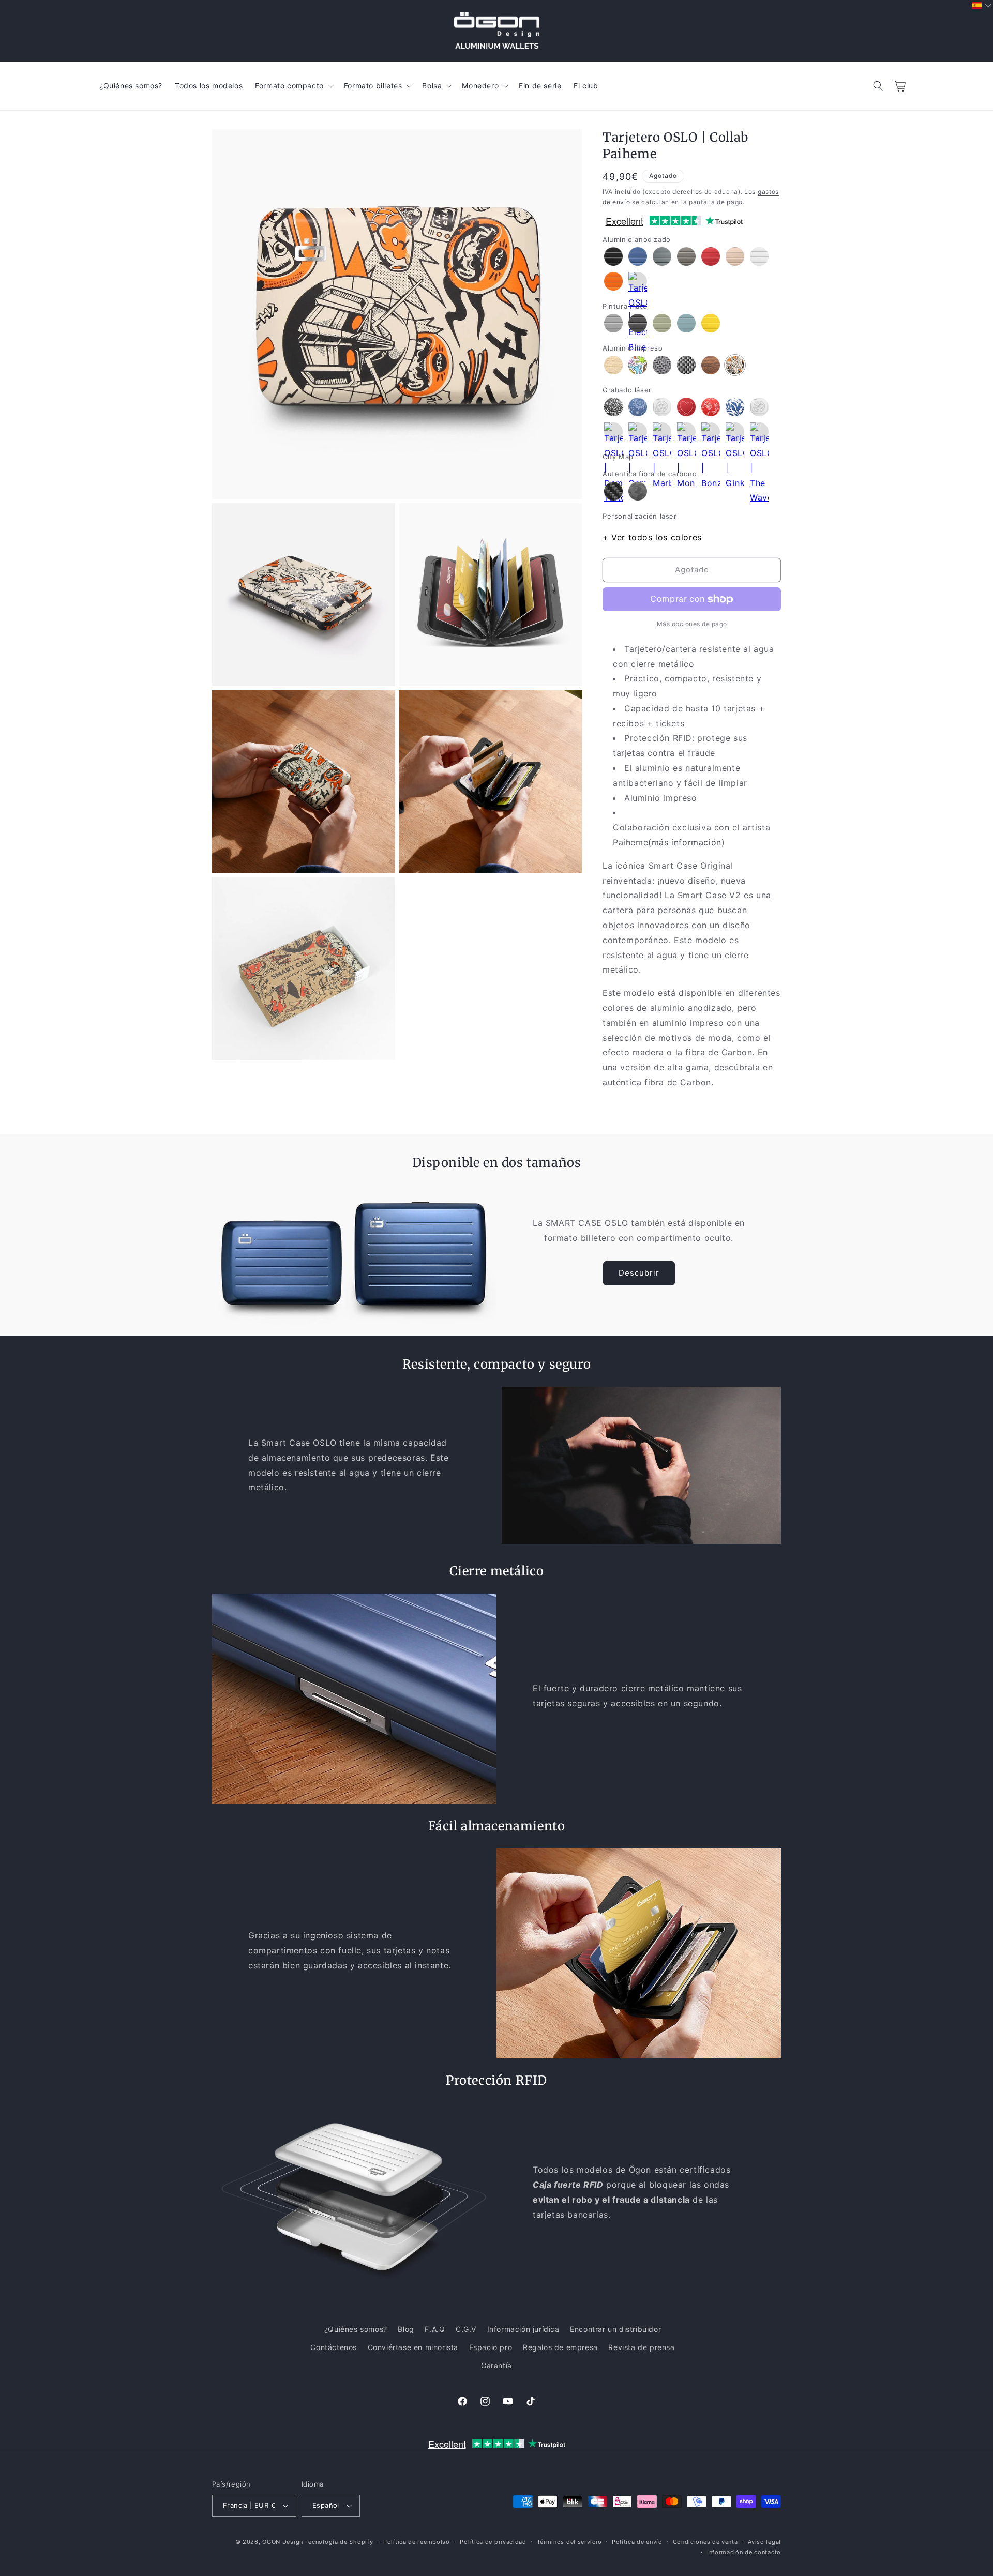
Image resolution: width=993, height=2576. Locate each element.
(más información (685, 842)
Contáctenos (334, 2347)
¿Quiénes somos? (356, 2329)
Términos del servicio (569, 2542)
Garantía (496, 2365)
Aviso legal (764, 2542)
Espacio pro (491, 2347)
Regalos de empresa (560, 2347)
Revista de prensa (641, 2347)
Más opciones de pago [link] (692, 624)
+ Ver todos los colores (652, 537)
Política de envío (637, 2542)
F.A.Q (435, 2329)
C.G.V (466, 2329)
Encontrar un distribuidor (615, 2329)
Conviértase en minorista (413, 2347)
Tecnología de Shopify (339, 2542)
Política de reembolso (417, 2542)
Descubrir (639, 1273)
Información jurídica (523, 2329)
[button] (878, 86)
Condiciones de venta (705, 2542)
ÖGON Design (283, 2542)
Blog (406, 2329)
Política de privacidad (493, 2542)
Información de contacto (744, 2552)
